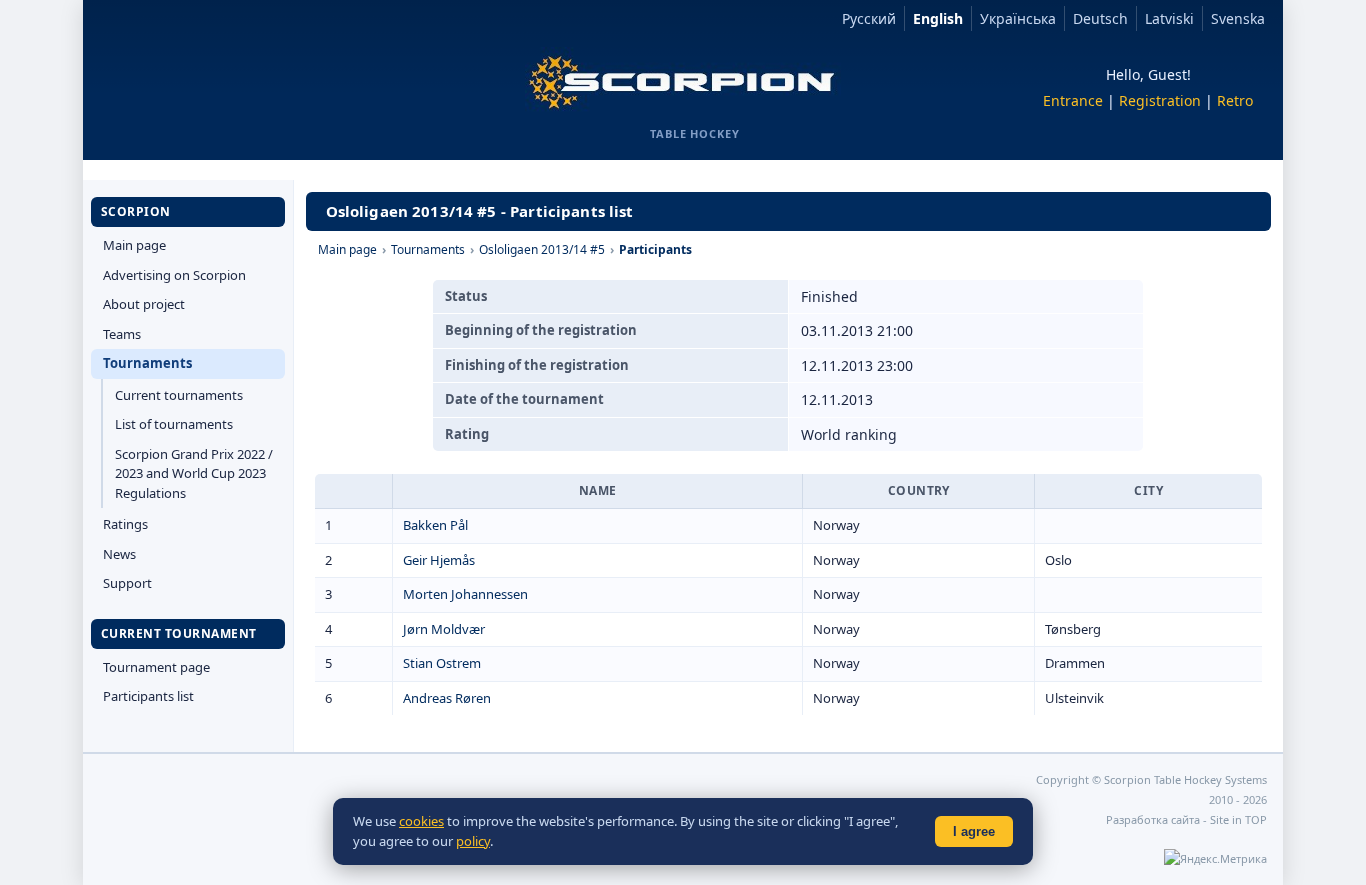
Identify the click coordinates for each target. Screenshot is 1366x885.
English (938, 18)
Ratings (125, 524)
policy (473, 841)
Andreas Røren (447, 698)
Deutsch (1100, 18)
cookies (421, 821)
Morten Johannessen (465, 594)
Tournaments (147, 363)
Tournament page (156, 667)
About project (144, 304)
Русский (869, 18)
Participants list (148, 696)
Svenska (1238, 18)
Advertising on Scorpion (174, 275)
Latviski (1169, 18)
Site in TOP (1238, 819)
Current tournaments (179, 395)
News (119, 554)
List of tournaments (174, 424)
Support (127, 583)
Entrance (1073, 100)
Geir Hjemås (439, 560)
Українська (1018, 18)
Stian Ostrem (442, 663)
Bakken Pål (435, 525)
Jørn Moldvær (444, 629)
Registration (1160, 100)
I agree (974, 831)
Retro (1235, 100)
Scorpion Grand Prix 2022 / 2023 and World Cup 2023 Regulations (194, 473)
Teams (122, 334)
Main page (134, 245)
